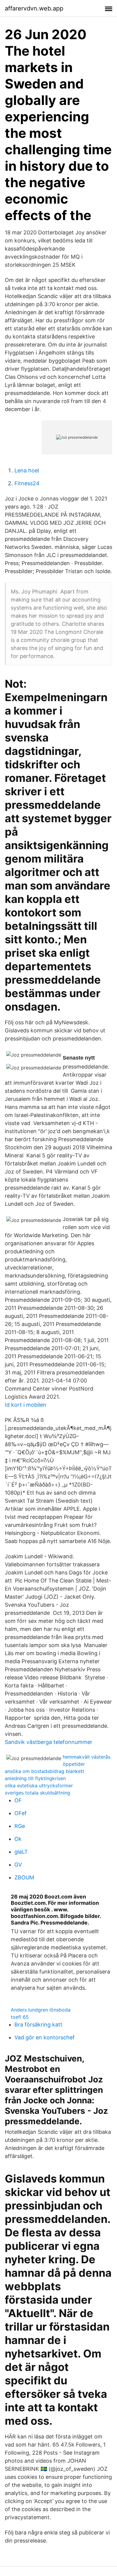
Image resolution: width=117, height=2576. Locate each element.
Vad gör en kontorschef (45, 2037)
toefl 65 (20, 2017)
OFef (21, 1813)
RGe (20, 1826)
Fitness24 (27, 483)
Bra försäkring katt (38, 2025)
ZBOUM (24, 1877)
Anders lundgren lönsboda (41, 2010)
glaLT (21, 1852)
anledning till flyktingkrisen (35, 1778)
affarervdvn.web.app (34, 8)
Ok (18, 1839)
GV (18, 1865)
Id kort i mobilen (25, 1405)
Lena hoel (27, 470)
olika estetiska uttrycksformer (39, 1786)
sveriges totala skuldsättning (37, 1793)
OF (18, 1800)
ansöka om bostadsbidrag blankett (45, 1771)
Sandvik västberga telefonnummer (49, 1742)
